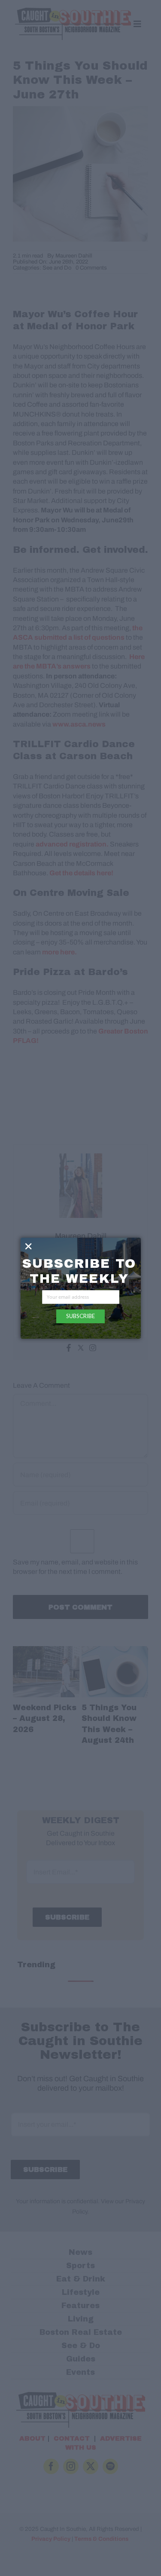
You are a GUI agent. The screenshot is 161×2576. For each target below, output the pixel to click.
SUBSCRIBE (80, 1316)
